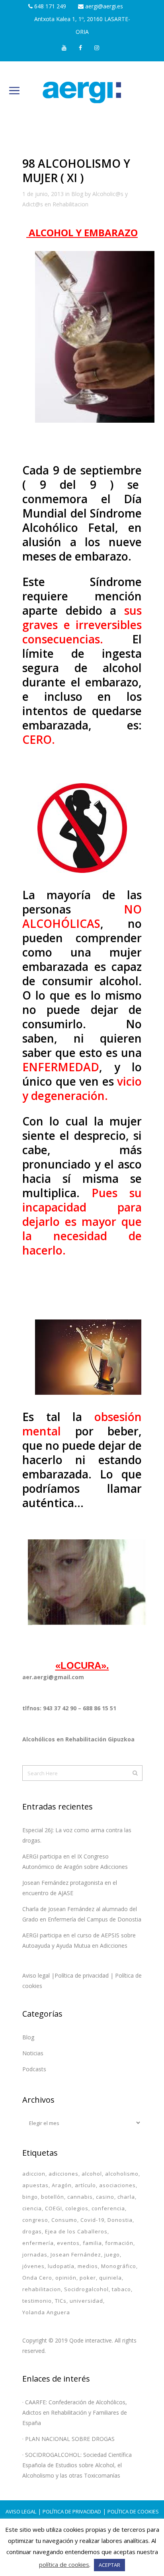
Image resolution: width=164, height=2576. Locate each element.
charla (126, 2197)
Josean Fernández (76, 2254)
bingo (30, 2197)
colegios (77, 2208)
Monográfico (119, 2266)
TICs (61, 2301)
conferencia (108, 2208)
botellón (53, 2197)
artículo (85, 2185)
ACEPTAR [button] (109, 2565)
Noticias (33, 2053)
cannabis (80, 2197)
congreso (35, 2220)
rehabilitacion (42, 2289)
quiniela (110, 2278)
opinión (66, 2278)
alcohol (92, 2174)
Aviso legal (21, 2511)
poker (88, 2278)
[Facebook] (81, 48)
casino (105, 2197)
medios (88, 2266)
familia (92, 2243)
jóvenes (33, 2266)
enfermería (38, 2243)
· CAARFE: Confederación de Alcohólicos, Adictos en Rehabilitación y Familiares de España (75, 2412)
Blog (77, 194)
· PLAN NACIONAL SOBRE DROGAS (68, 2439)
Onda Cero (37, 2278)
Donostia (120, 2220)
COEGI (54, 2208)
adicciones (63, 2174)
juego (112, 2254)
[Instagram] (97, 48)
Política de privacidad (72, 2511)
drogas (32, 2231)
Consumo (64, 2220)
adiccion (34, 2174)
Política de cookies (133, 2511)
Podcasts (34, 2069)
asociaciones (117, 2185)
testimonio (37, 2301)
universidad (86, 2301)
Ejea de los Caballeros (76, 2231)
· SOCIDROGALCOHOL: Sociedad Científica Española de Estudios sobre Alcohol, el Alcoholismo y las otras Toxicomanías (77, 2465)
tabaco (121, 2289)
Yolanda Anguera (46, 2312)
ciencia (32, 2208)
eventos (68, 2243)
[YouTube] (64, 48)
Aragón (62, 2185)
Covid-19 (92, 2220)
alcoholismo (122, 2174)
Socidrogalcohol (86, 2289)
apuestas (35, 2185)
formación (119, 2243)
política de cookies (64, 2564)
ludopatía (61, 2266)
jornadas (35, 2254)
